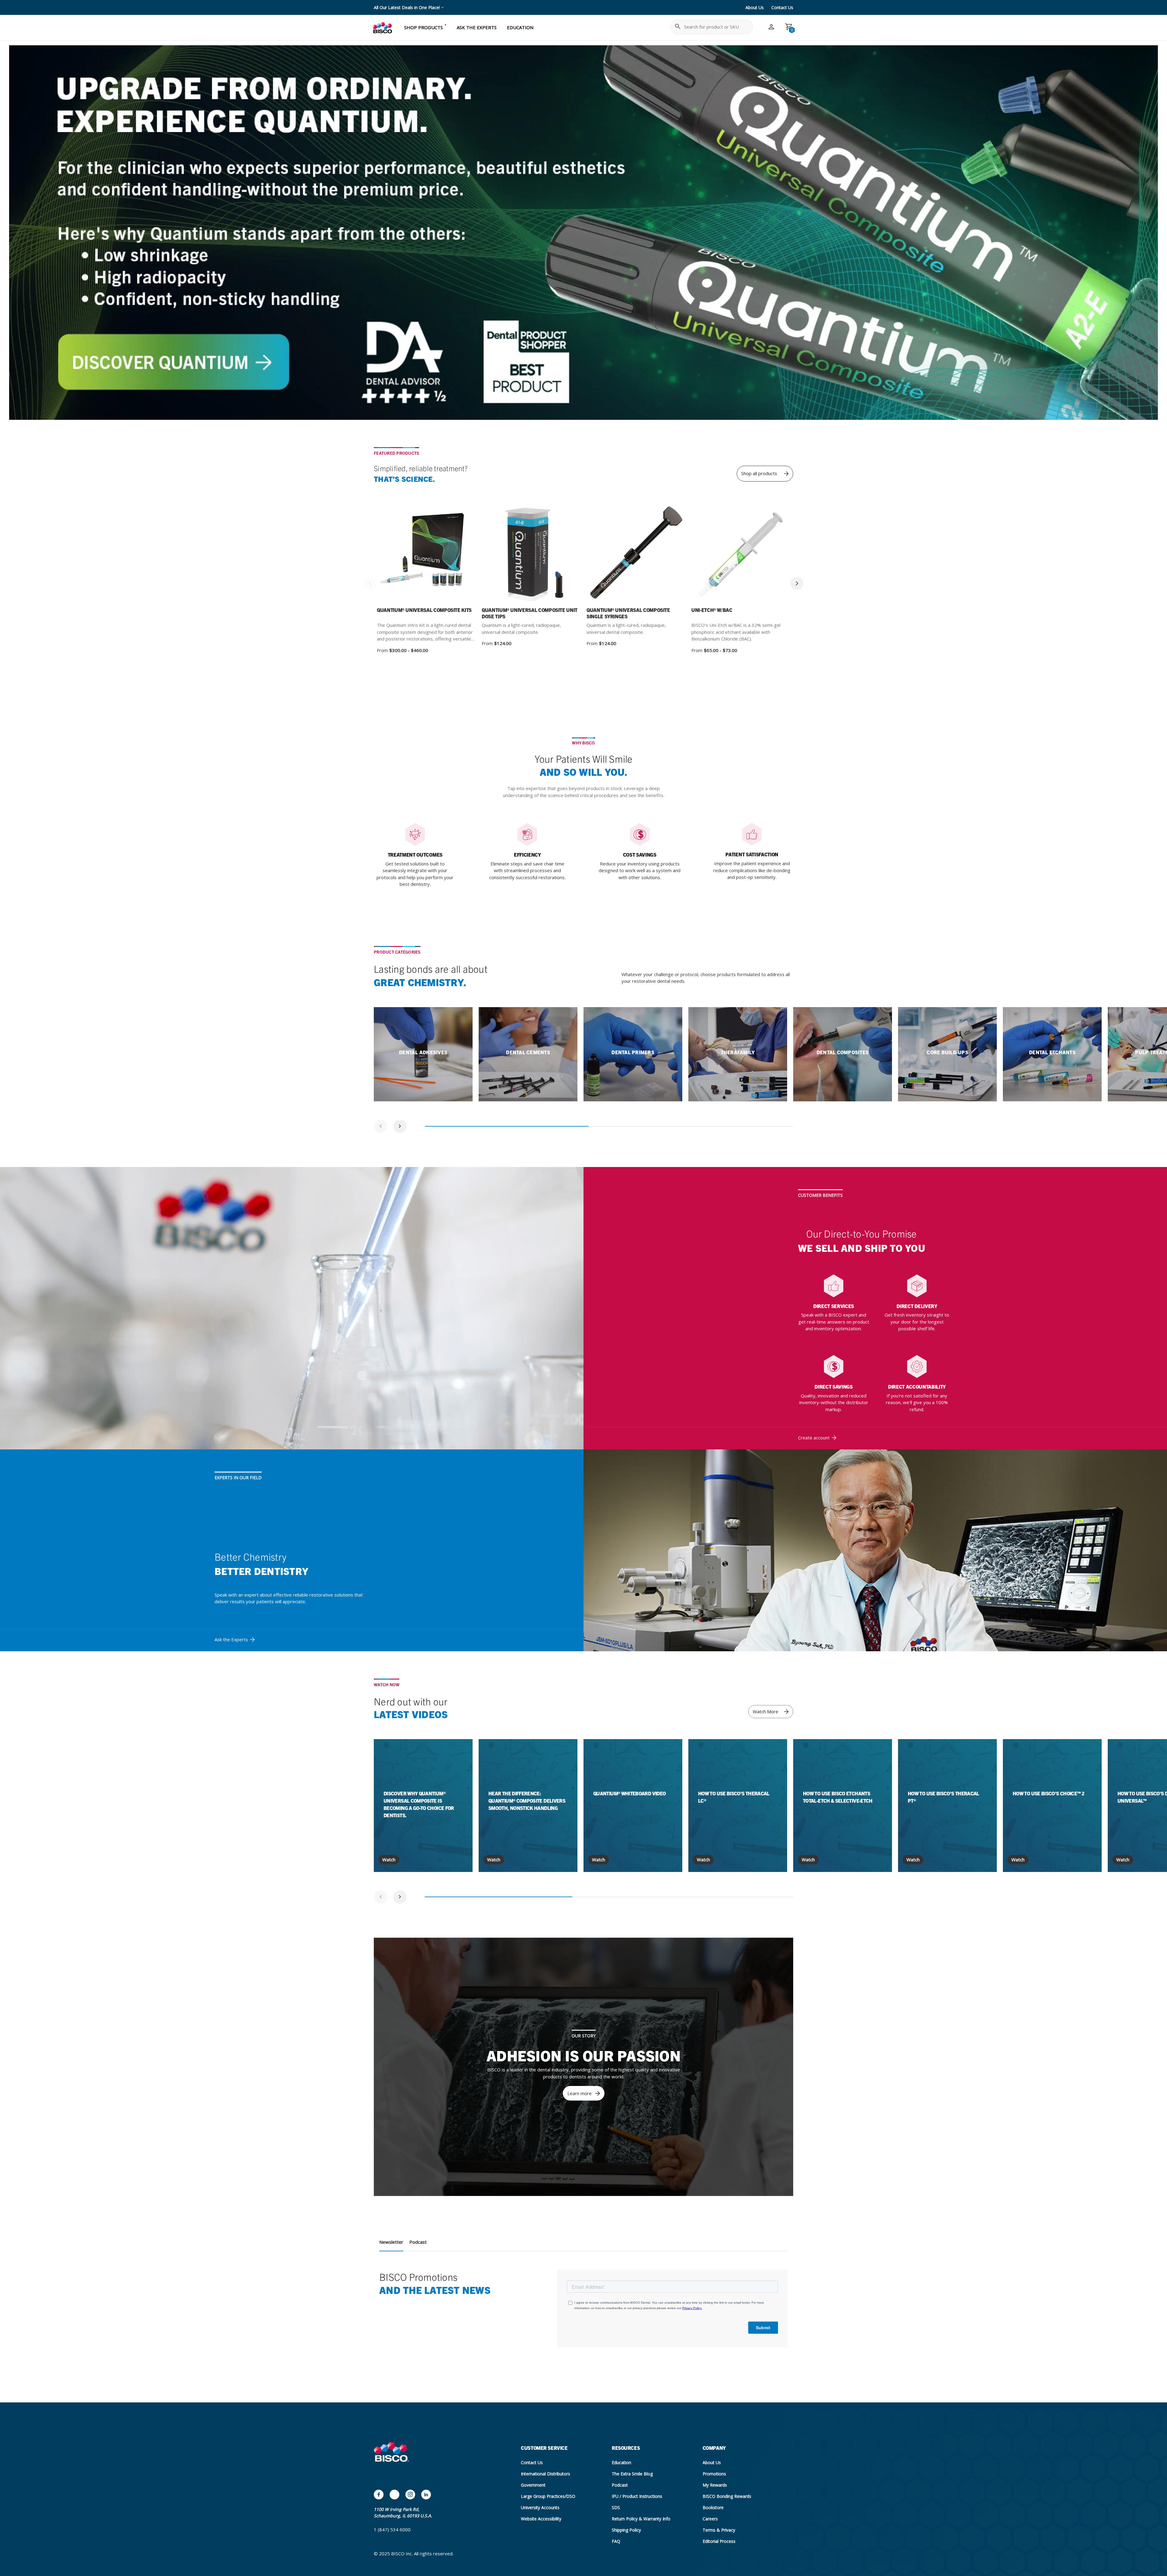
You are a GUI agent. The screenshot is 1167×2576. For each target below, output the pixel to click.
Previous (370, 583)
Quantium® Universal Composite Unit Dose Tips (530, 613)
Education (621, 2462)
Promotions (714, 2474)
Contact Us (782, 7)
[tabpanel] (423, 1054)
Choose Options (443, 555)
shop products (423, 27)
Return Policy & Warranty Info (641, 2519)
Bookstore (713, 2507)
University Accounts (540, 2507)
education (520, 27)
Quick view (404, 554)
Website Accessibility (541, 2519)
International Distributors (546, 2474)
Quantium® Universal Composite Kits (424, 610)
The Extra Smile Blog (632, 2474)
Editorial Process (719, 2541)
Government (533, 2485)
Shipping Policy (626, 2530)
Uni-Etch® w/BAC (712, 610)
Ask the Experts (231, 1639)
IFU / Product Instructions (637, 2496)
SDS (616, 2507)
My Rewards (715, 2485)
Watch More (766, 1711)
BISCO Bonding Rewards (727, 2496)
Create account (814, 1438)
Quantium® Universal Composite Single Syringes (628, 613)
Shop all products (759, 473)
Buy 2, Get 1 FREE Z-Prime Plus (405, 7)
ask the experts (477, 27)
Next (797, 583)
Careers (710, 2519)
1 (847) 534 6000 (392, 2529)
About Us (755, 7)
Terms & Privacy (719, 2530)
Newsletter (391, 2242)
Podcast (418, 2242)
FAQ (616, 2541)
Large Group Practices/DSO (548, 2496)
